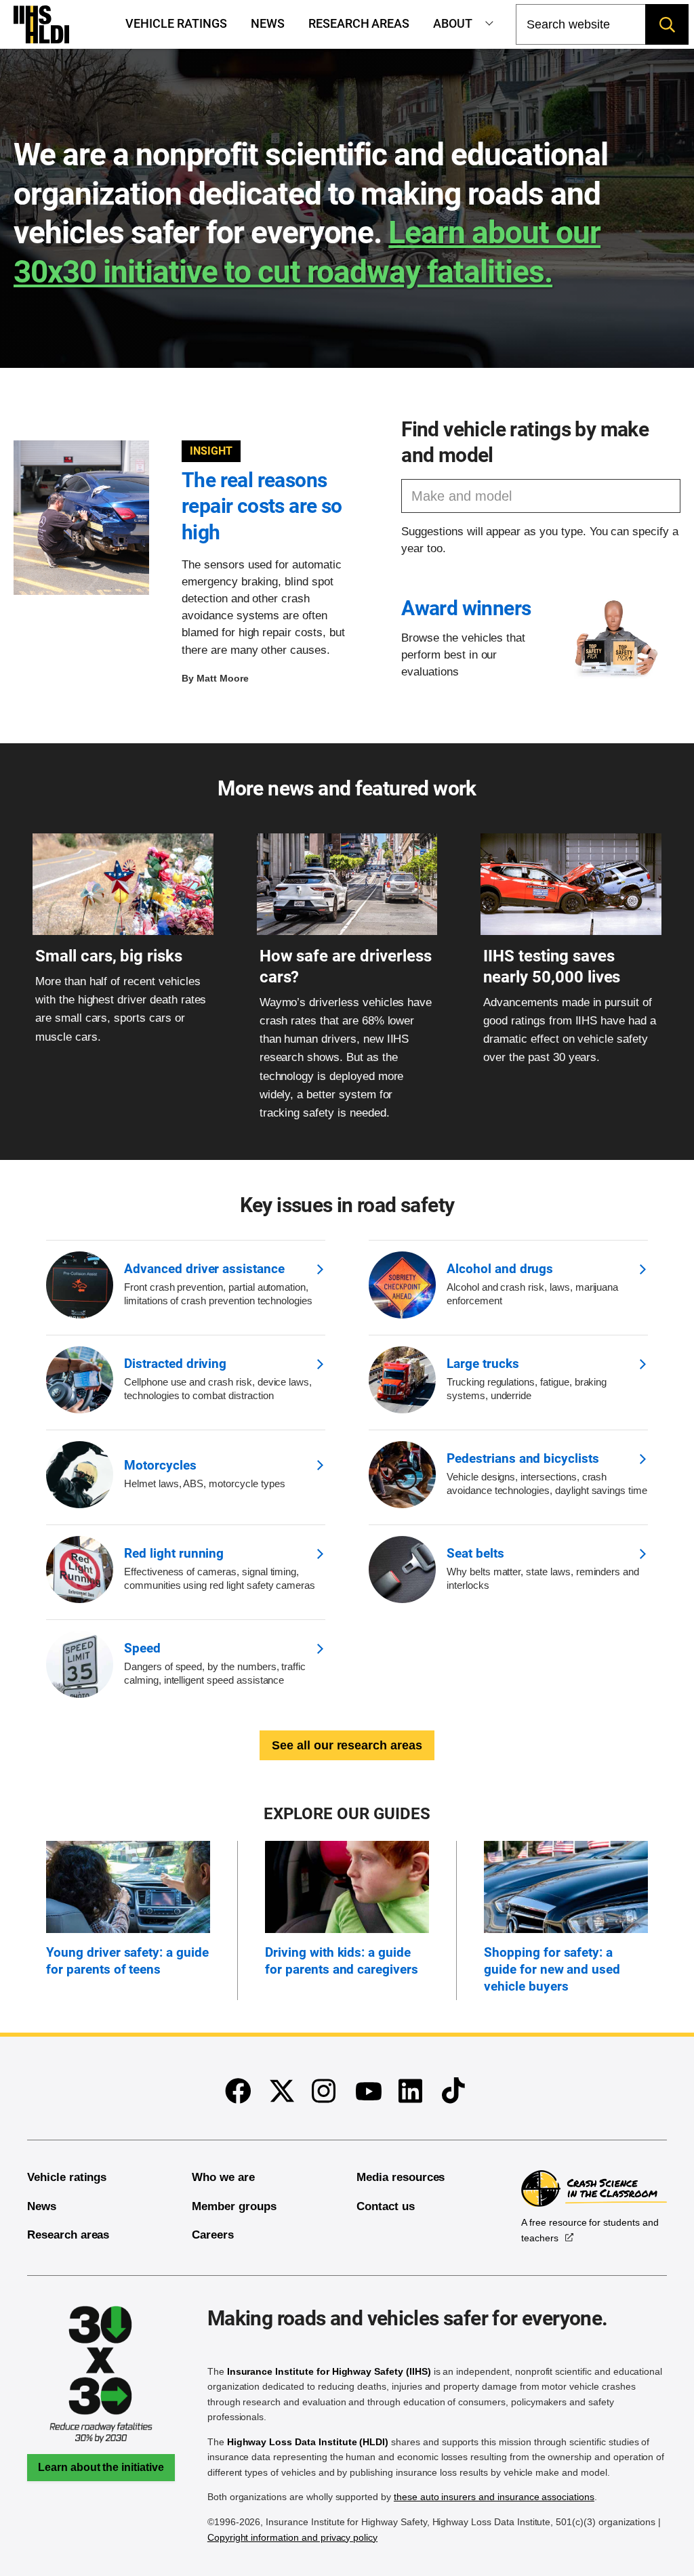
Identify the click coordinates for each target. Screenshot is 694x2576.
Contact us (386, 2206)
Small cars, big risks (109, 956)
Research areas (359, 24)
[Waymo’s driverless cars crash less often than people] (347, 931)
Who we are (223, 2177)
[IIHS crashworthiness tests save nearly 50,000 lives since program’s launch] (571, 931)
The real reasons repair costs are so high (262, 506)
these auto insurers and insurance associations (494, 2497)
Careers (213, 2235)
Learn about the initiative (101, 2467)
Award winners (466, 608)
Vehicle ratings (176, 24)
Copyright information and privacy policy (292, 2537)
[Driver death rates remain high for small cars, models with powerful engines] (123, 931)
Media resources (401, 2177)
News (268, 24)
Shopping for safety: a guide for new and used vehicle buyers (552, 1969)
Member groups (234, 2206)
